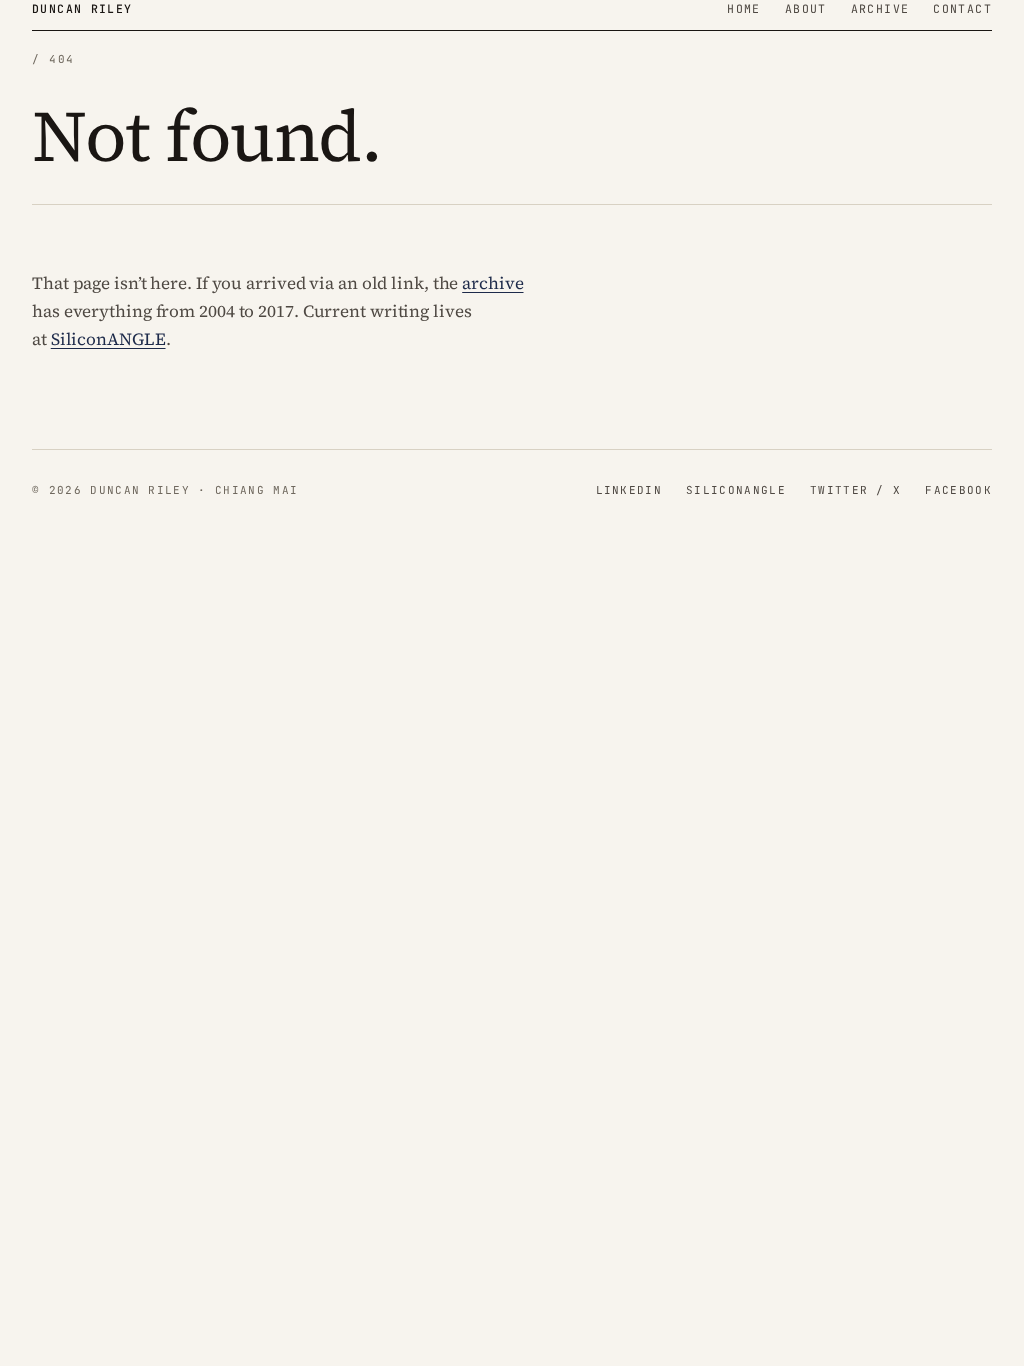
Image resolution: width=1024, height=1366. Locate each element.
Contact (962, 8)
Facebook (958, 490)
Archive (880, 8)
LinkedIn (629, 490)
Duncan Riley (82, 8)
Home (744, 8)
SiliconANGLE (108, 339)
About (806, 8)
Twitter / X (856, 490)
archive (492, 283)
